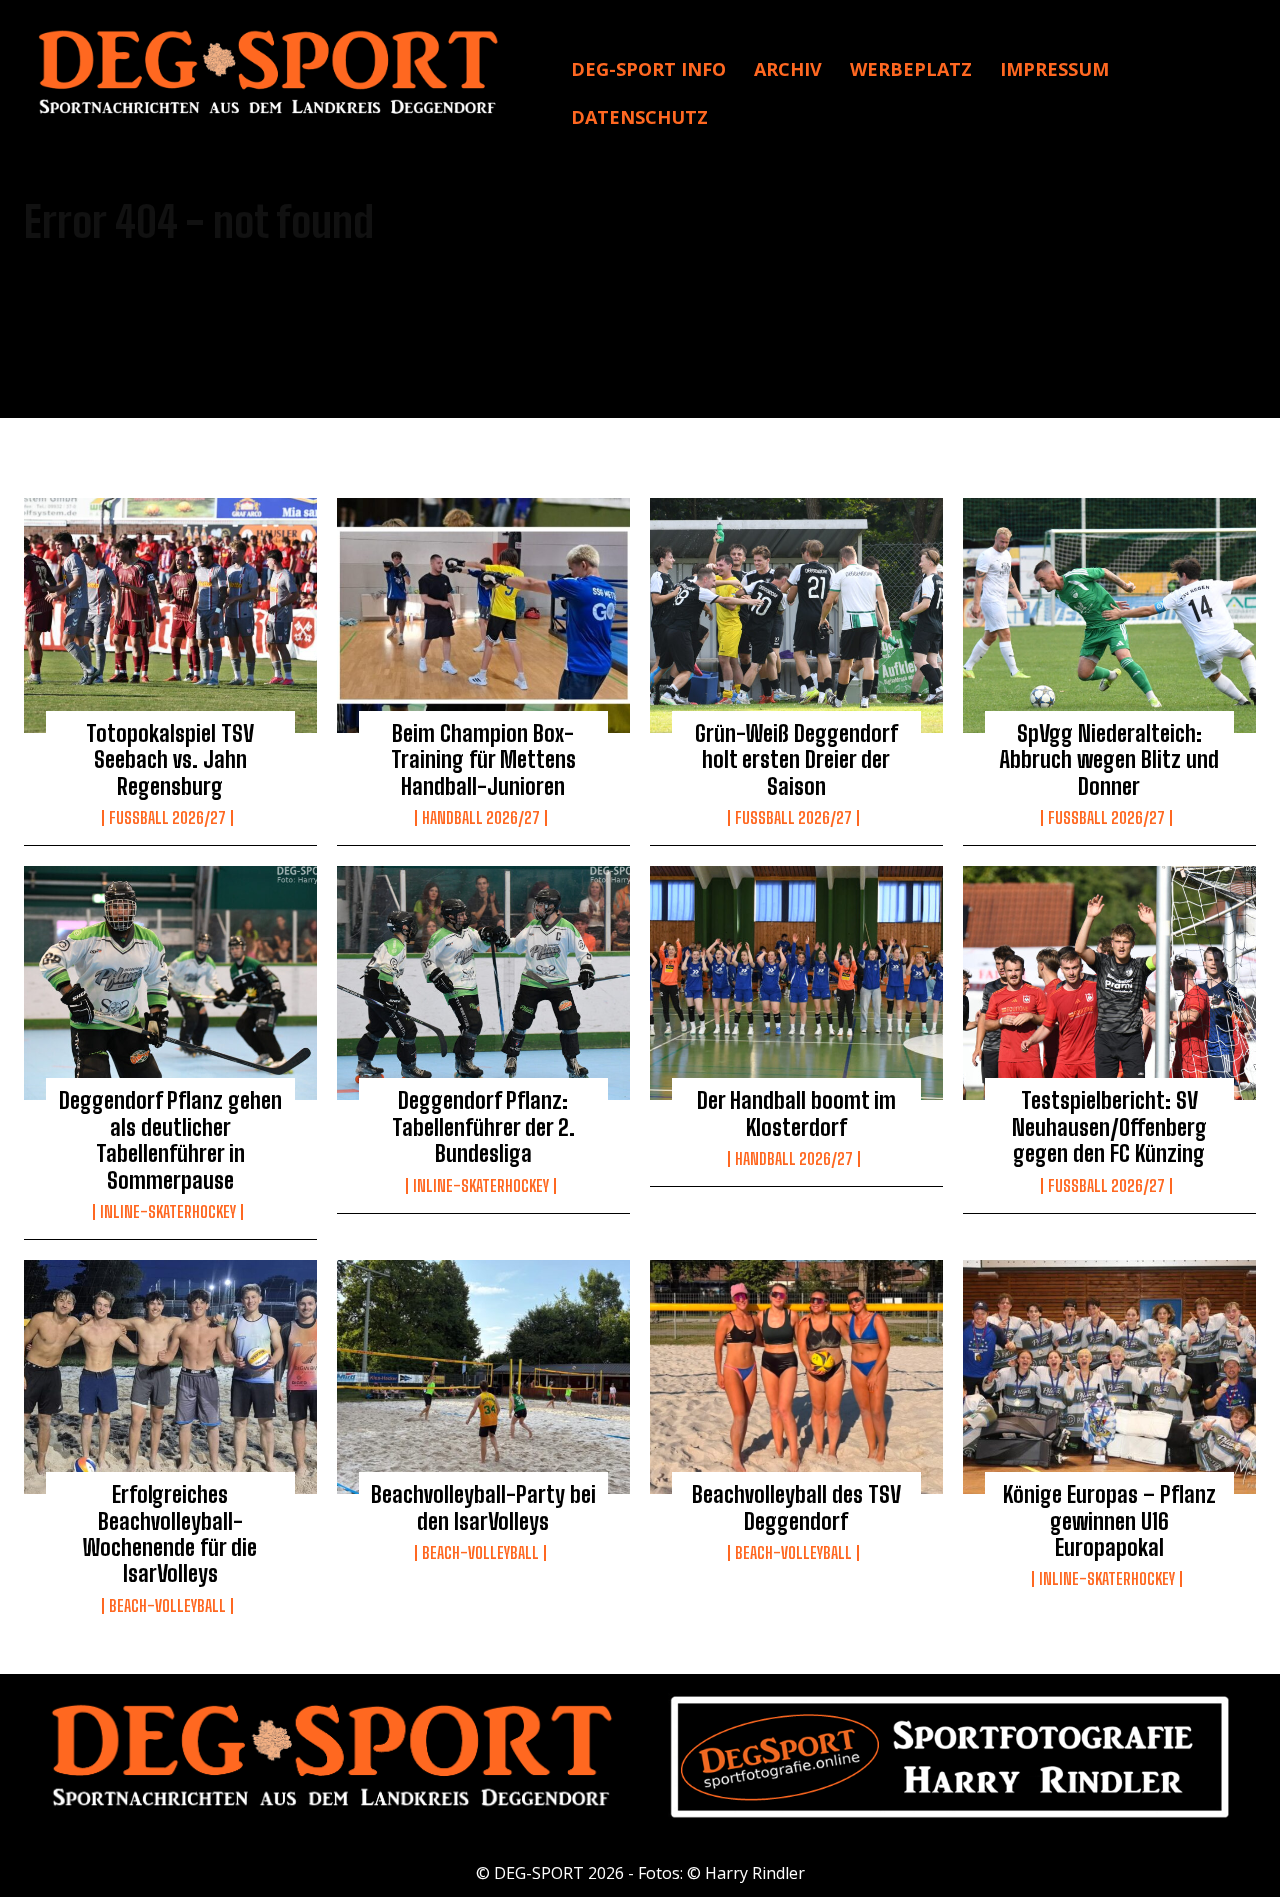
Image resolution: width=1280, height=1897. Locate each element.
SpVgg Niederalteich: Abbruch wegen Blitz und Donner (1109, 760)
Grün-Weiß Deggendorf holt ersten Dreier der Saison (796, 760)
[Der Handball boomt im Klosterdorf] (796, 983)
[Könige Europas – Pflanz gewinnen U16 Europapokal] (1109, 1377)
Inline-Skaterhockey (168, 1212)
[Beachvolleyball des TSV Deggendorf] (796, 1377)
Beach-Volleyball (167, 1606)
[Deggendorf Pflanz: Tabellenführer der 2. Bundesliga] (483, 983)
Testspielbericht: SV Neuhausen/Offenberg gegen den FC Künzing (1109, 1127)
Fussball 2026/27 (167, 818)
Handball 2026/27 (481, 818)
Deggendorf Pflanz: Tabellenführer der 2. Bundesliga (483, 1127)
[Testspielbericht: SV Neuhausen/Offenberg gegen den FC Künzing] (1109, 983)
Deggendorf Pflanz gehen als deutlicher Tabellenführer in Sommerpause (170, 1140)
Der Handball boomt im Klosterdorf (796, 1113)
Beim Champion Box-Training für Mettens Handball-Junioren (483, 760)
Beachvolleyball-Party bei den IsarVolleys (483, 1507)
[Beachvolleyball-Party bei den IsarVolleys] (483, 1377)
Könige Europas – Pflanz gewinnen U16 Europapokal (1109, 1521)
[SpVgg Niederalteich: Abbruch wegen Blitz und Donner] (1109, 615)
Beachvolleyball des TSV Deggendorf (796, 1507)
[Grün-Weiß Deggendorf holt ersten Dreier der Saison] (796, 615)
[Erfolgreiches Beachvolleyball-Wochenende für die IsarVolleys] (170, 1377)
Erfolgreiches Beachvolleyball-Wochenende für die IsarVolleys (170, 1534)
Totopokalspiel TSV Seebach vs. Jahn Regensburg (170, 760)
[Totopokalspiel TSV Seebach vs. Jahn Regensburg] (170, 615)
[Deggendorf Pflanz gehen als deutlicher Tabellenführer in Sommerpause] (170, 983)
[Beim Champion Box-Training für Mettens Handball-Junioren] (483, 615)
